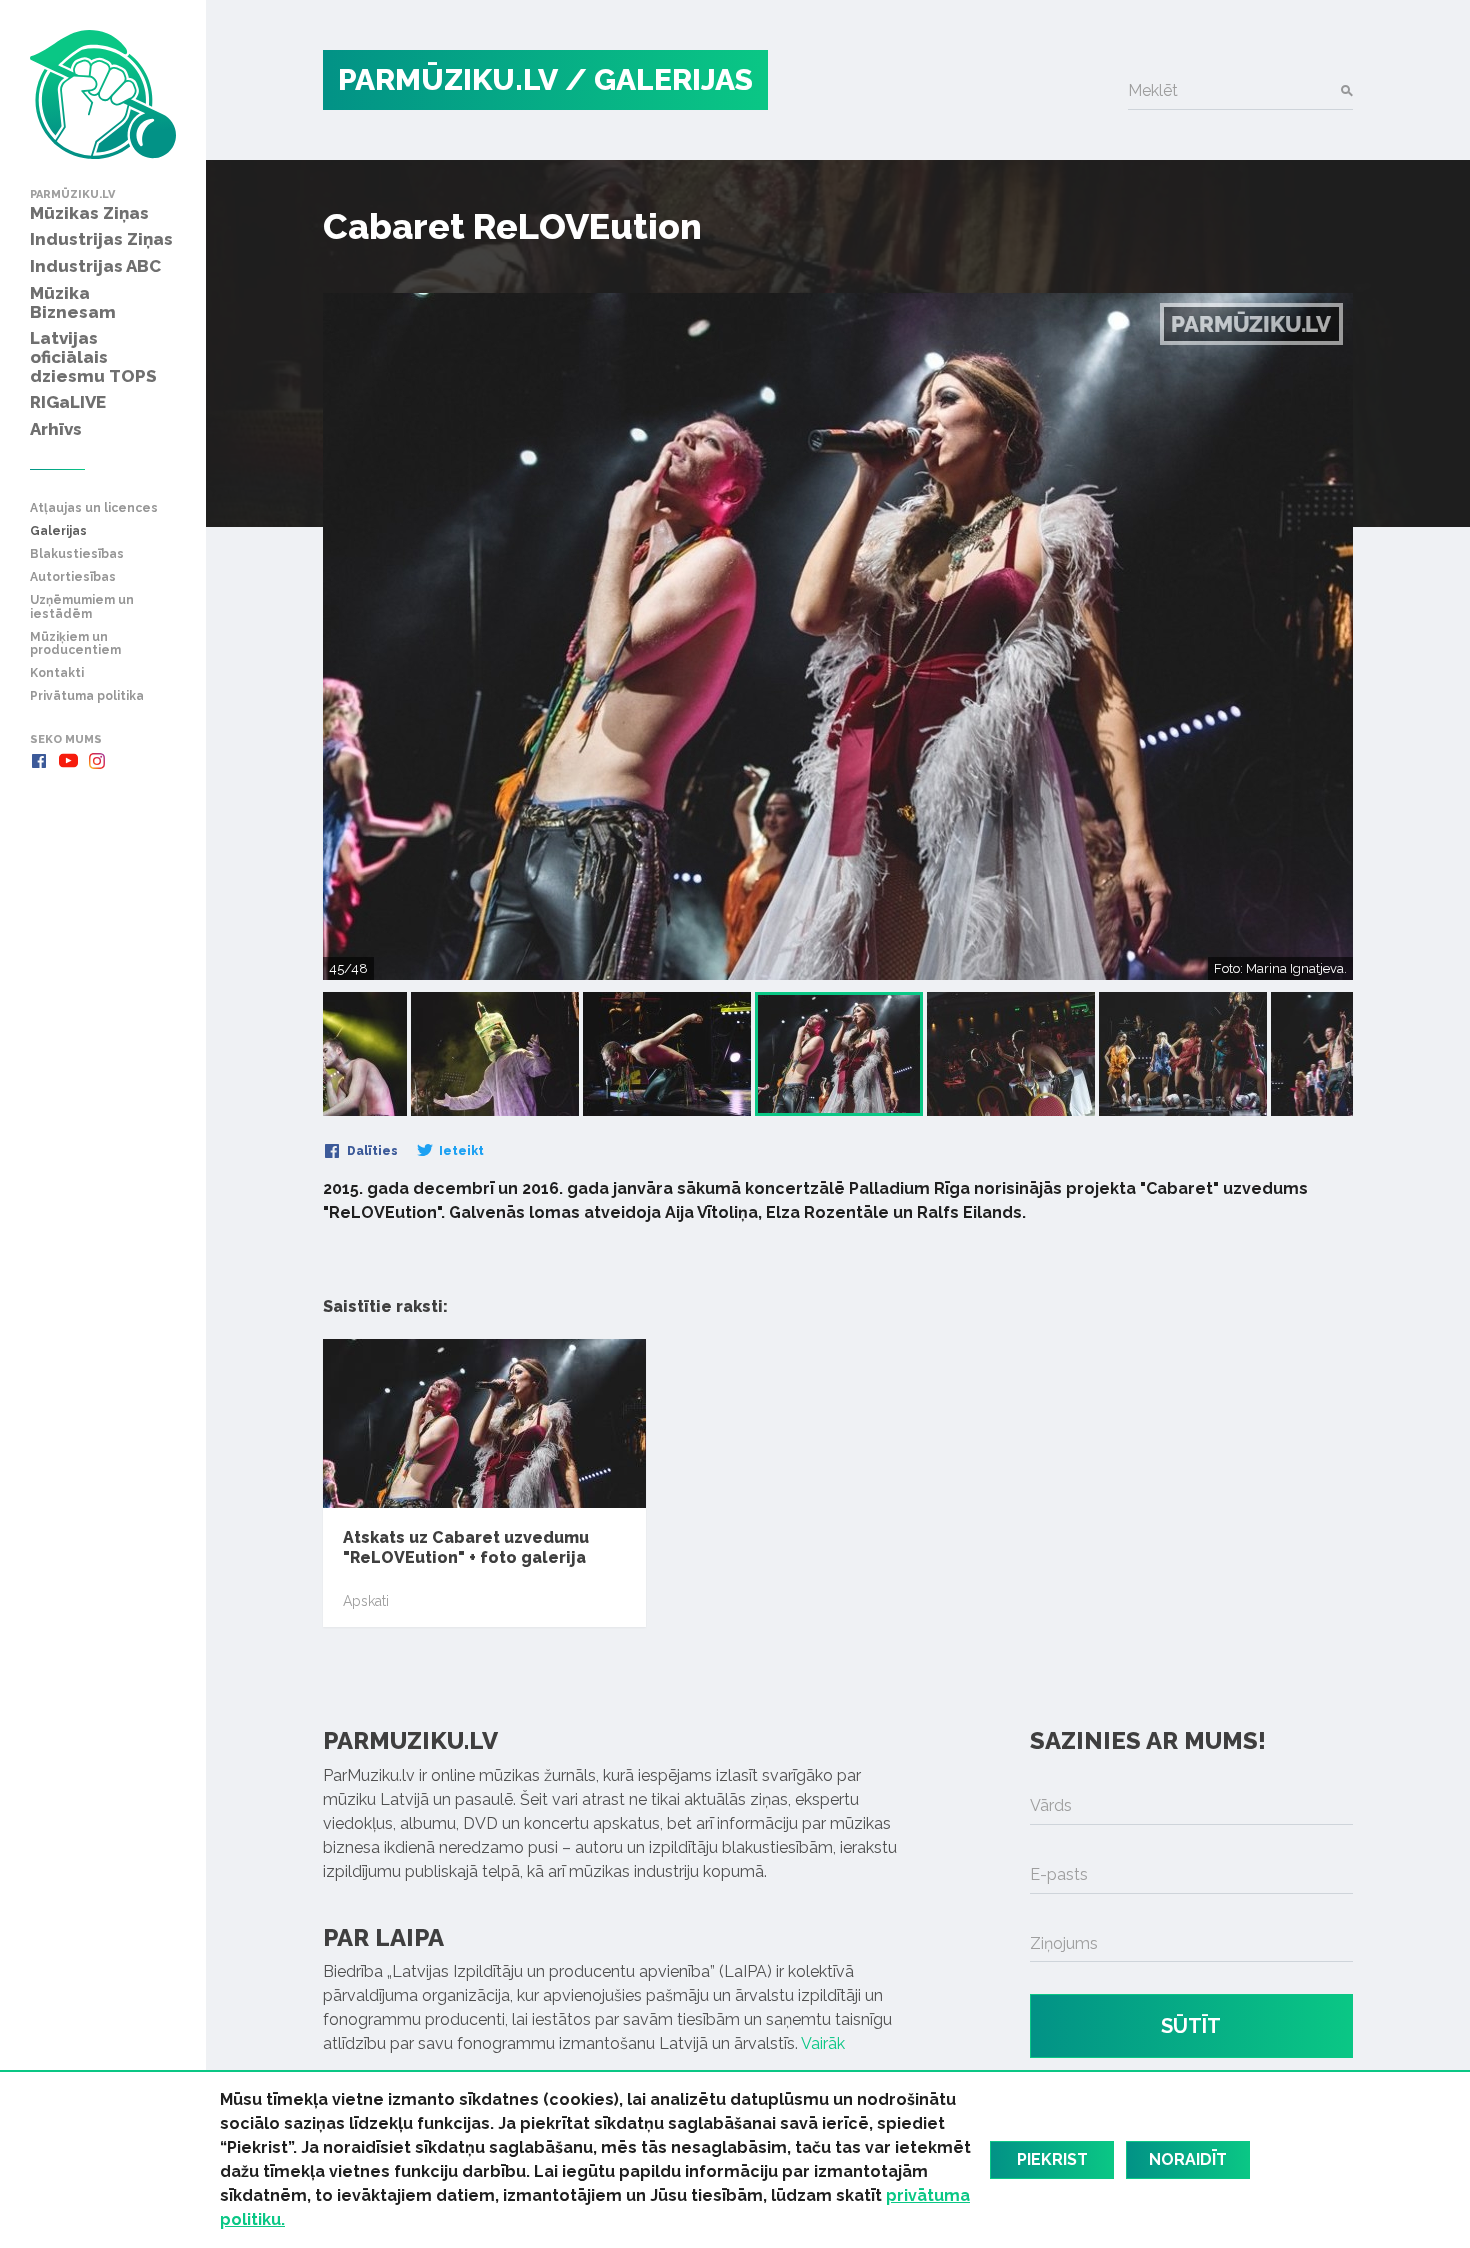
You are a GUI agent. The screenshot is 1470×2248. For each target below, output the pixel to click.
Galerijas (58, 531)
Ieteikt (460, 1151)
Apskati (366, 1601)
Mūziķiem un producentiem (75, 644)
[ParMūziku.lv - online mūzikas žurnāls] (103, 94)
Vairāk (823, 2043)
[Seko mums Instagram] (97, 761)
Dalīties (371, 1151)
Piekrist (1052, 2159)
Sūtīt (1191, 2026)
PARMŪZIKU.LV (448, 79)
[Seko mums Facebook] (39, 761)
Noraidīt (1188, 2159)
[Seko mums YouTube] (68, 761)
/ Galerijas (659, 79)
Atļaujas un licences (94, 508)
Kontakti (57, 673)
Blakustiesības (77, 554)
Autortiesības (73, 577)
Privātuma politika (87, 696)
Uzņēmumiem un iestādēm (82, 607)
